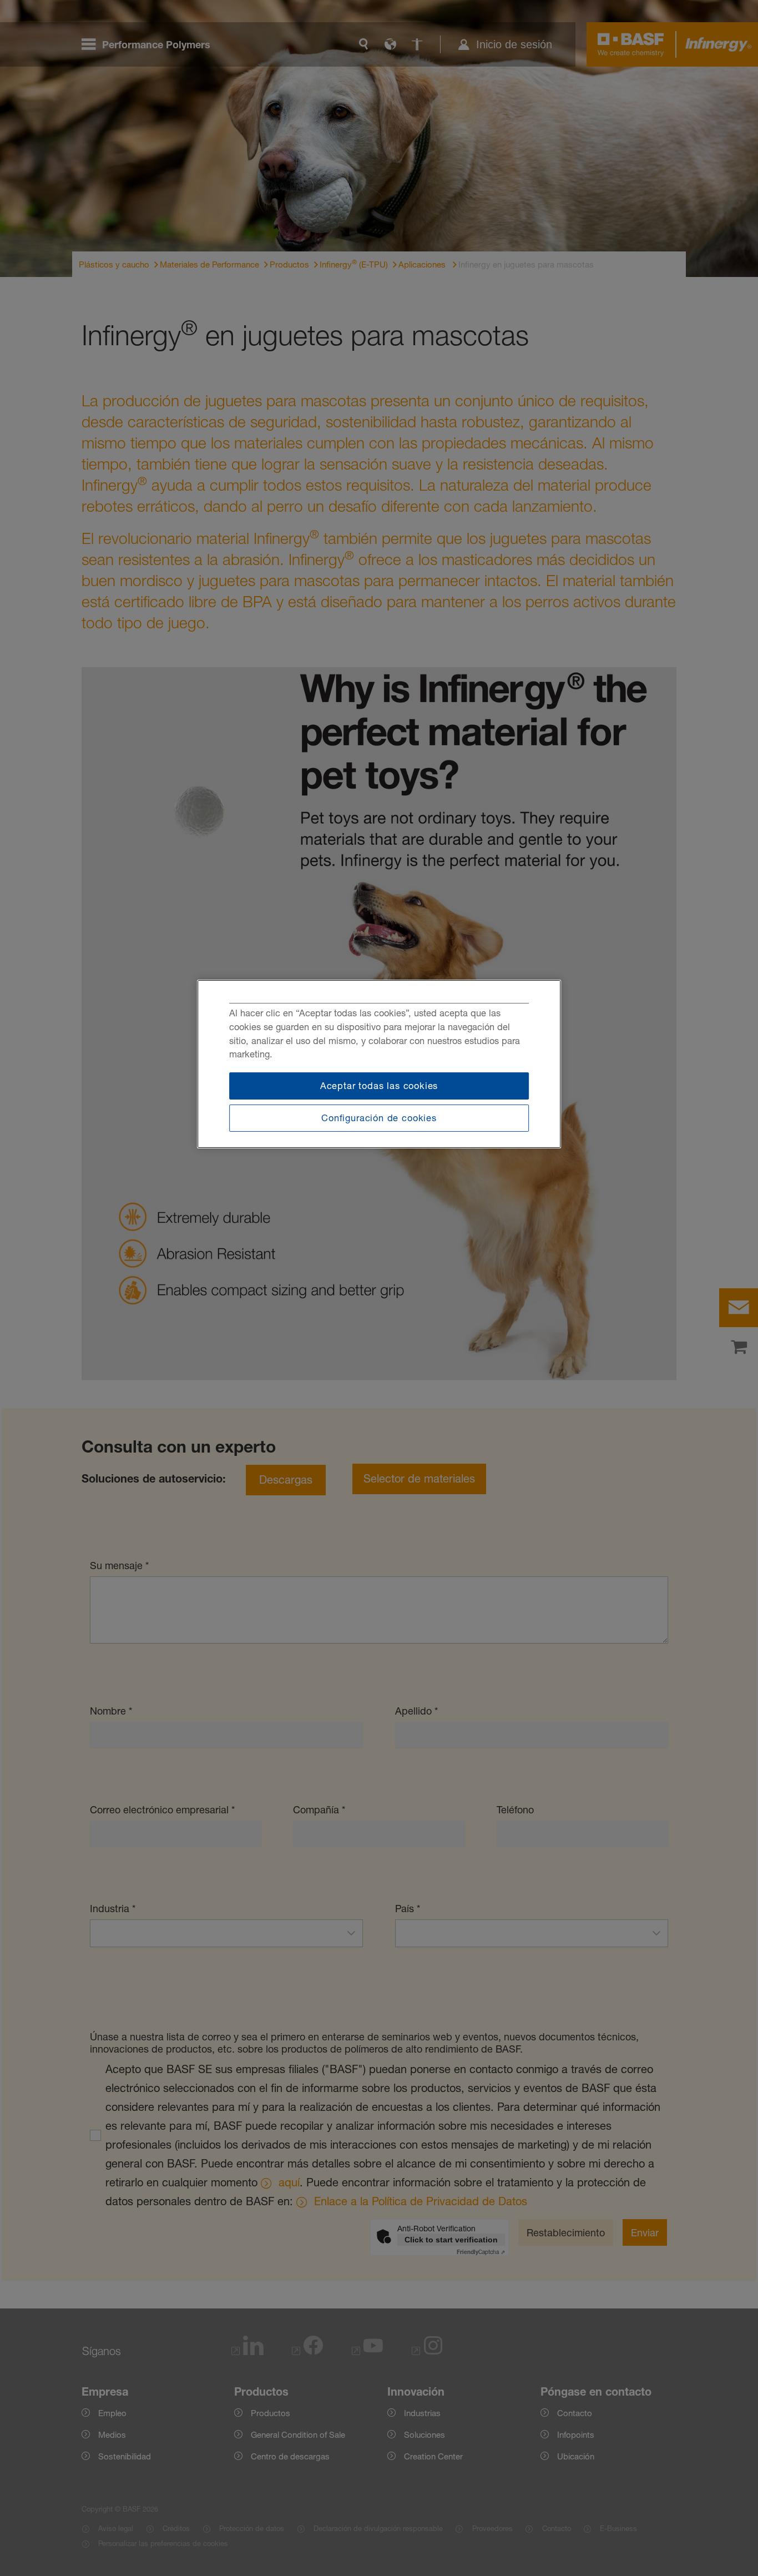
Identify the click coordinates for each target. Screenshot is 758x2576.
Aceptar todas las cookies (379, 1086)
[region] (379, 1064)
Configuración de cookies (379, 1118)
